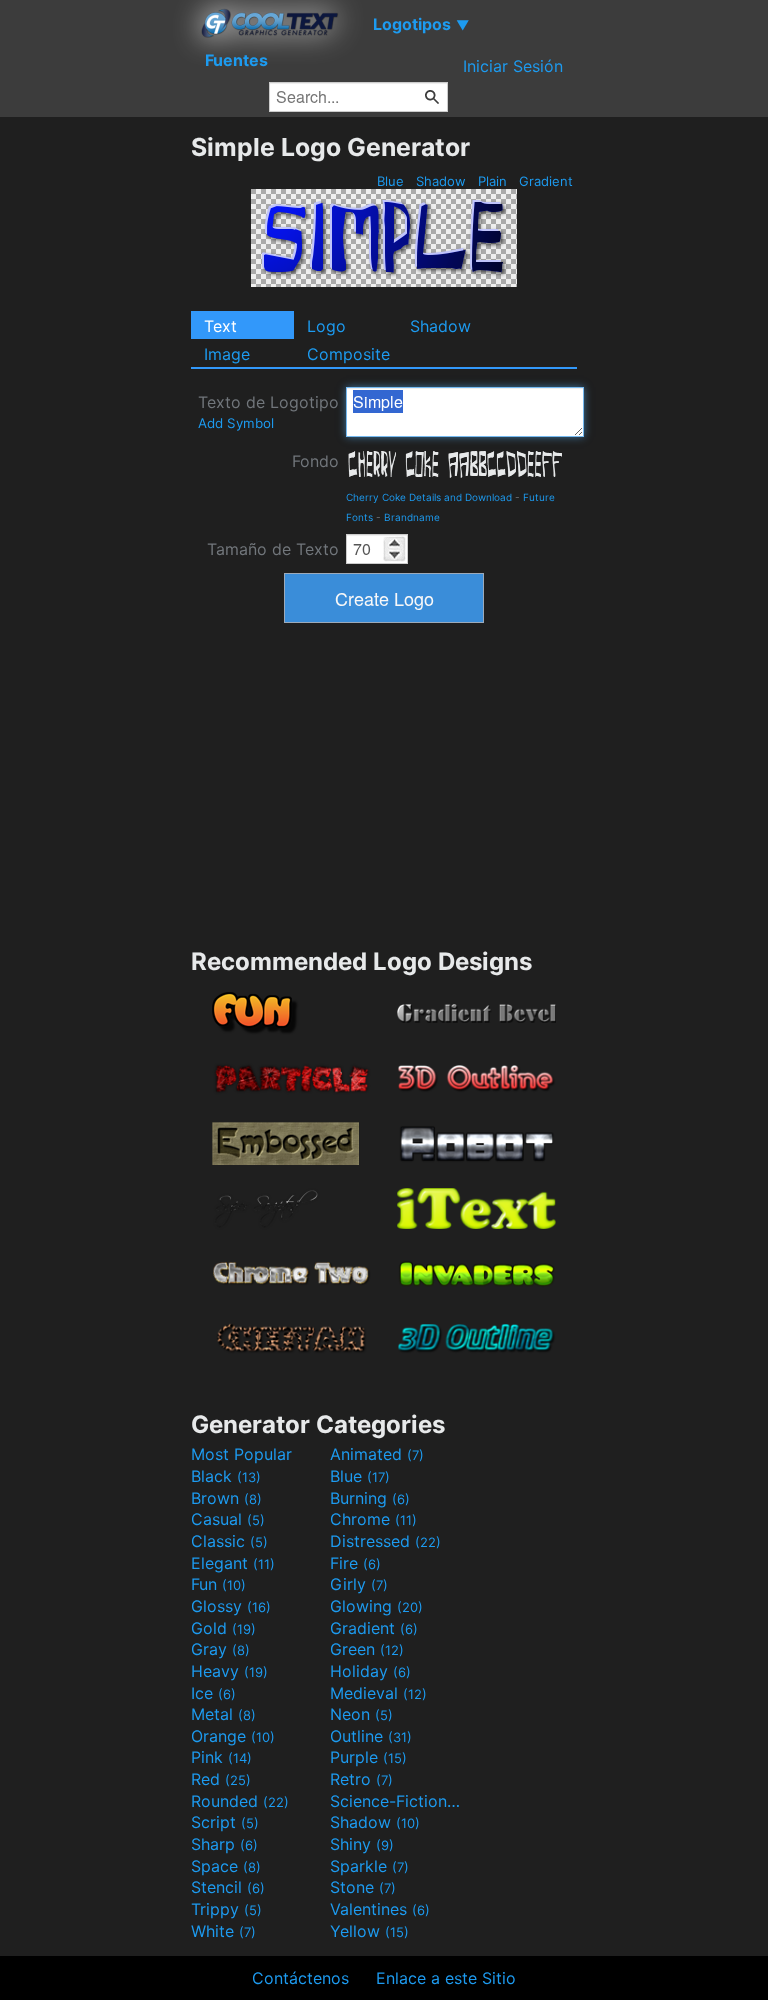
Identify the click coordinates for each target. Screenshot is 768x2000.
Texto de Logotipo (268, 411)
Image (227, 354)
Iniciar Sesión (513, 66)
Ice (213, 1693)
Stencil (228, 1887)
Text (220, 326)
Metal (223, 1714)
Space (226, 1866)
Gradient (546, 181)
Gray (220, 1649)
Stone (363, 1887)
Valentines (380, 1909)
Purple (368, 1757)
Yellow (369, 1931)
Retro (361, 1779)
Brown (226, 1498)
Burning (370, 1498)
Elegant (233, 1563)
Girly (359, 1584)
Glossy (231, 1606)
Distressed (385, 1541)
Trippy (226, 1909)
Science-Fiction (397, 1801)
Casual (228, 1519)
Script (225, 1822)
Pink (221, 1757)
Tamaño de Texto (273, 549)
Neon (361, 1714)
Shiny (362, 1844)
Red (221, 1779)
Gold (223, 1628)
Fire (355, 1563)
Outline (371, 1736)
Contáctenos (300, 1978)
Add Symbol (236, 423)
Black (226, 1476)
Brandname (412, 517)
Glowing (376, 1606)
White (223, 1931)
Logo (326, 326)
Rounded (240, 1801)
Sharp (224, 1844)
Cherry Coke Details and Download (429, 497)
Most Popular (241, 1454)
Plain (492, 181)
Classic (229, 1541)
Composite (348, 354)
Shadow (441, 181)
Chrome (373, 1519)
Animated (377, 1454)
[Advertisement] (95, 432)
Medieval (378, 1693)
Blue (390, 181)
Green (367, 1649)
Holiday (370, 1671)
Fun (218, 1584)
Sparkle (369, 1866)
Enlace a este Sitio (446, 1978)
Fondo (315, 461)
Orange (233, 1736)
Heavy (229, 1671)
